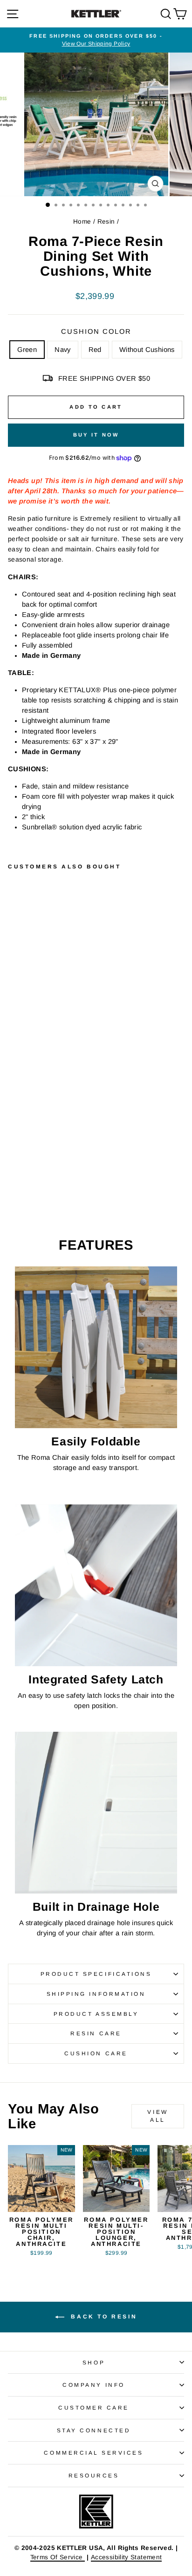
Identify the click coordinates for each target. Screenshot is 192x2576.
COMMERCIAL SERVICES (93, 2453)
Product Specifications (96, 1974)
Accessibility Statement (126, 2557)
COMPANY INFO (93, 2385)
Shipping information (96, 1994)
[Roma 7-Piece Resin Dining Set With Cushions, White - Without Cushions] (45, 1172)
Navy (62, 350)
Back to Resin (103, 2317)
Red (95, 350)
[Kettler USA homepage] (96, 2512)
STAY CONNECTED (94, 2430)
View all (158, 2116)
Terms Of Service (58, 2557)
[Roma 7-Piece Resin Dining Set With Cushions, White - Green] (13, 1172)
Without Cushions (147, 350)
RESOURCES (94, 2475)
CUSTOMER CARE (94, 2407)
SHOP (94, 2362)
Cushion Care (96, 2053)
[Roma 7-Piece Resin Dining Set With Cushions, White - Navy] (24, 1172)
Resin (106, 222)
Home (82, 222)
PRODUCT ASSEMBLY (96, 2014)
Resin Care (96, 2033)
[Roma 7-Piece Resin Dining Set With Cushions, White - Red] (35, 1172)
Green (27, 350)
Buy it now (96, 435)
